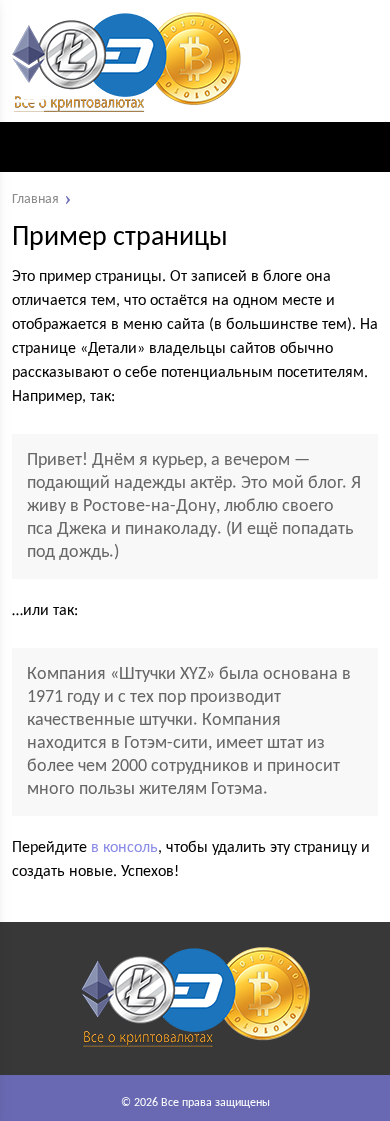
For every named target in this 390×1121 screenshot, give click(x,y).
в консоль (124, 848)
